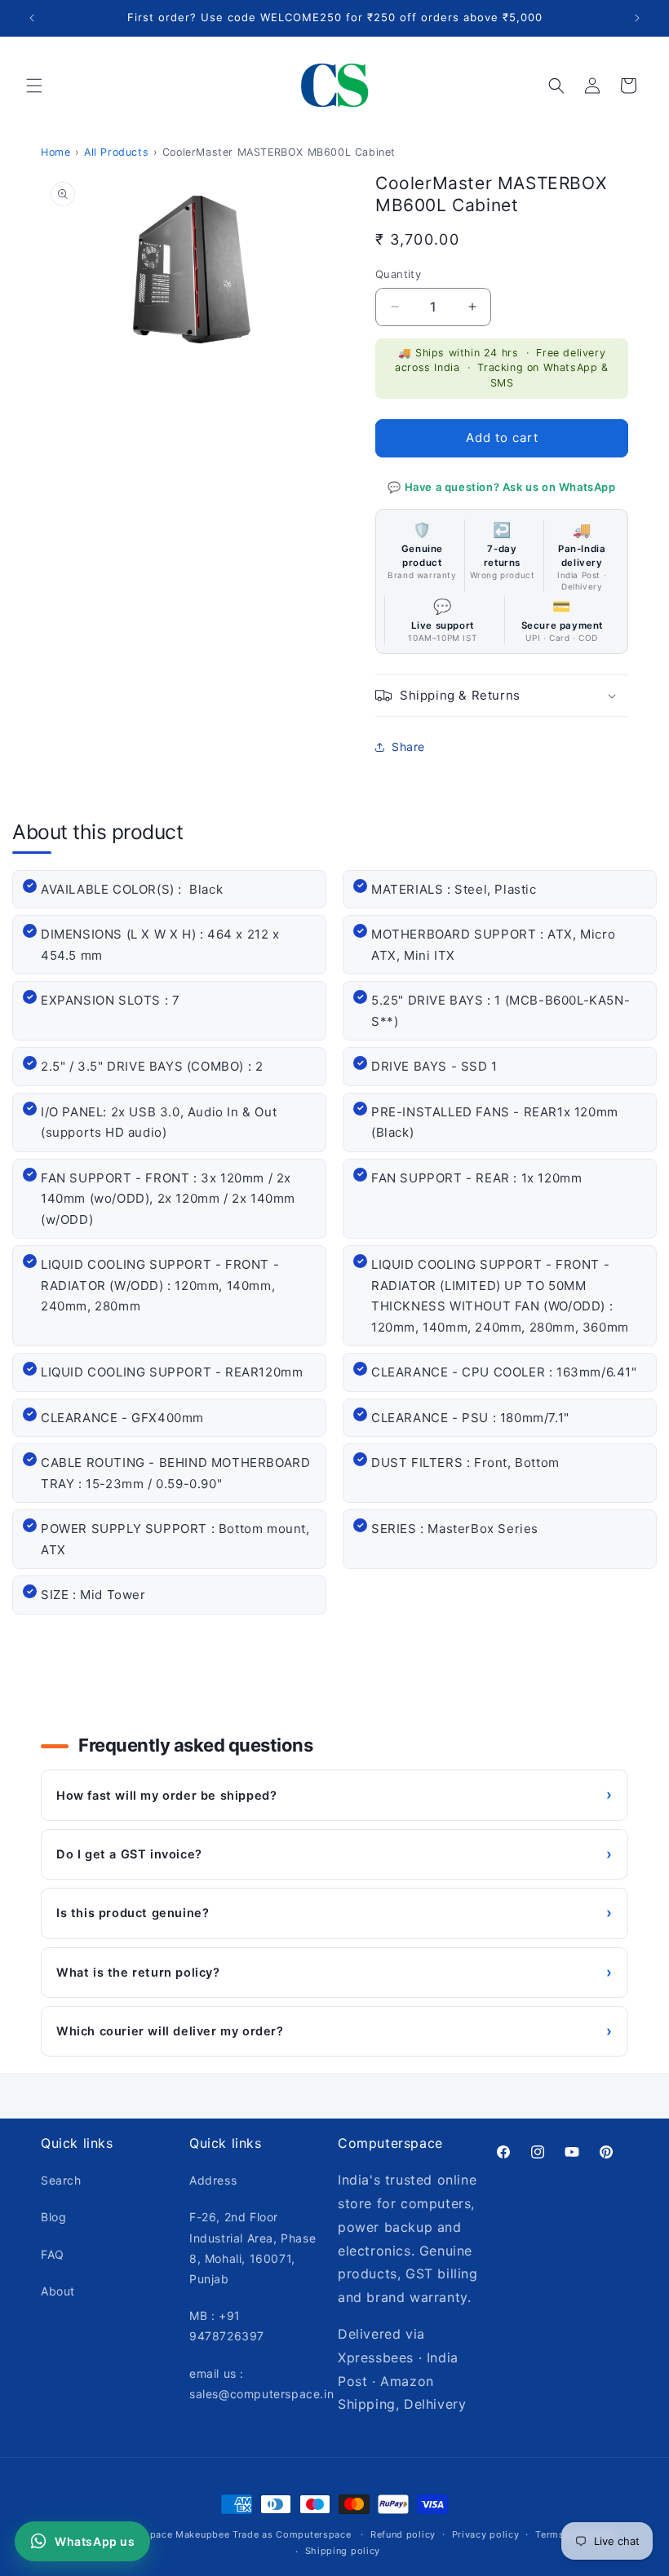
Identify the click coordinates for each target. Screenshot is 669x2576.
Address (213, 2180)
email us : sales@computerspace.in (261, 2384)
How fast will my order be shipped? (334, 1794)
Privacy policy (486, 2534)
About (58, 2291)
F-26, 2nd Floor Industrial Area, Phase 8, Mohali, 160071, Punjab (253, 2248)
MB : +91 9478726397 (227, 2326)
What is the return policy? (334, 1972)
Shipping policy (343, 2551)
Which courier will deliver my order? (334, 2031)
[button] (34, 86)
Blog (53, 2217)
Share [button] (408, 747)
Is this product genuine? (334, 1913)
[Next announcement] (637, 18)
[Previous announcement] (32, 18)
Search (61, 2180)
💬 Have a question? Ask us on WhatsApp (501, 487)
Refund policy (403, 2534)
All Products (116, 152)
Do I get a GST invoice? (334, 1854)
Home (55, 152)
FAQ (53, 2254)
